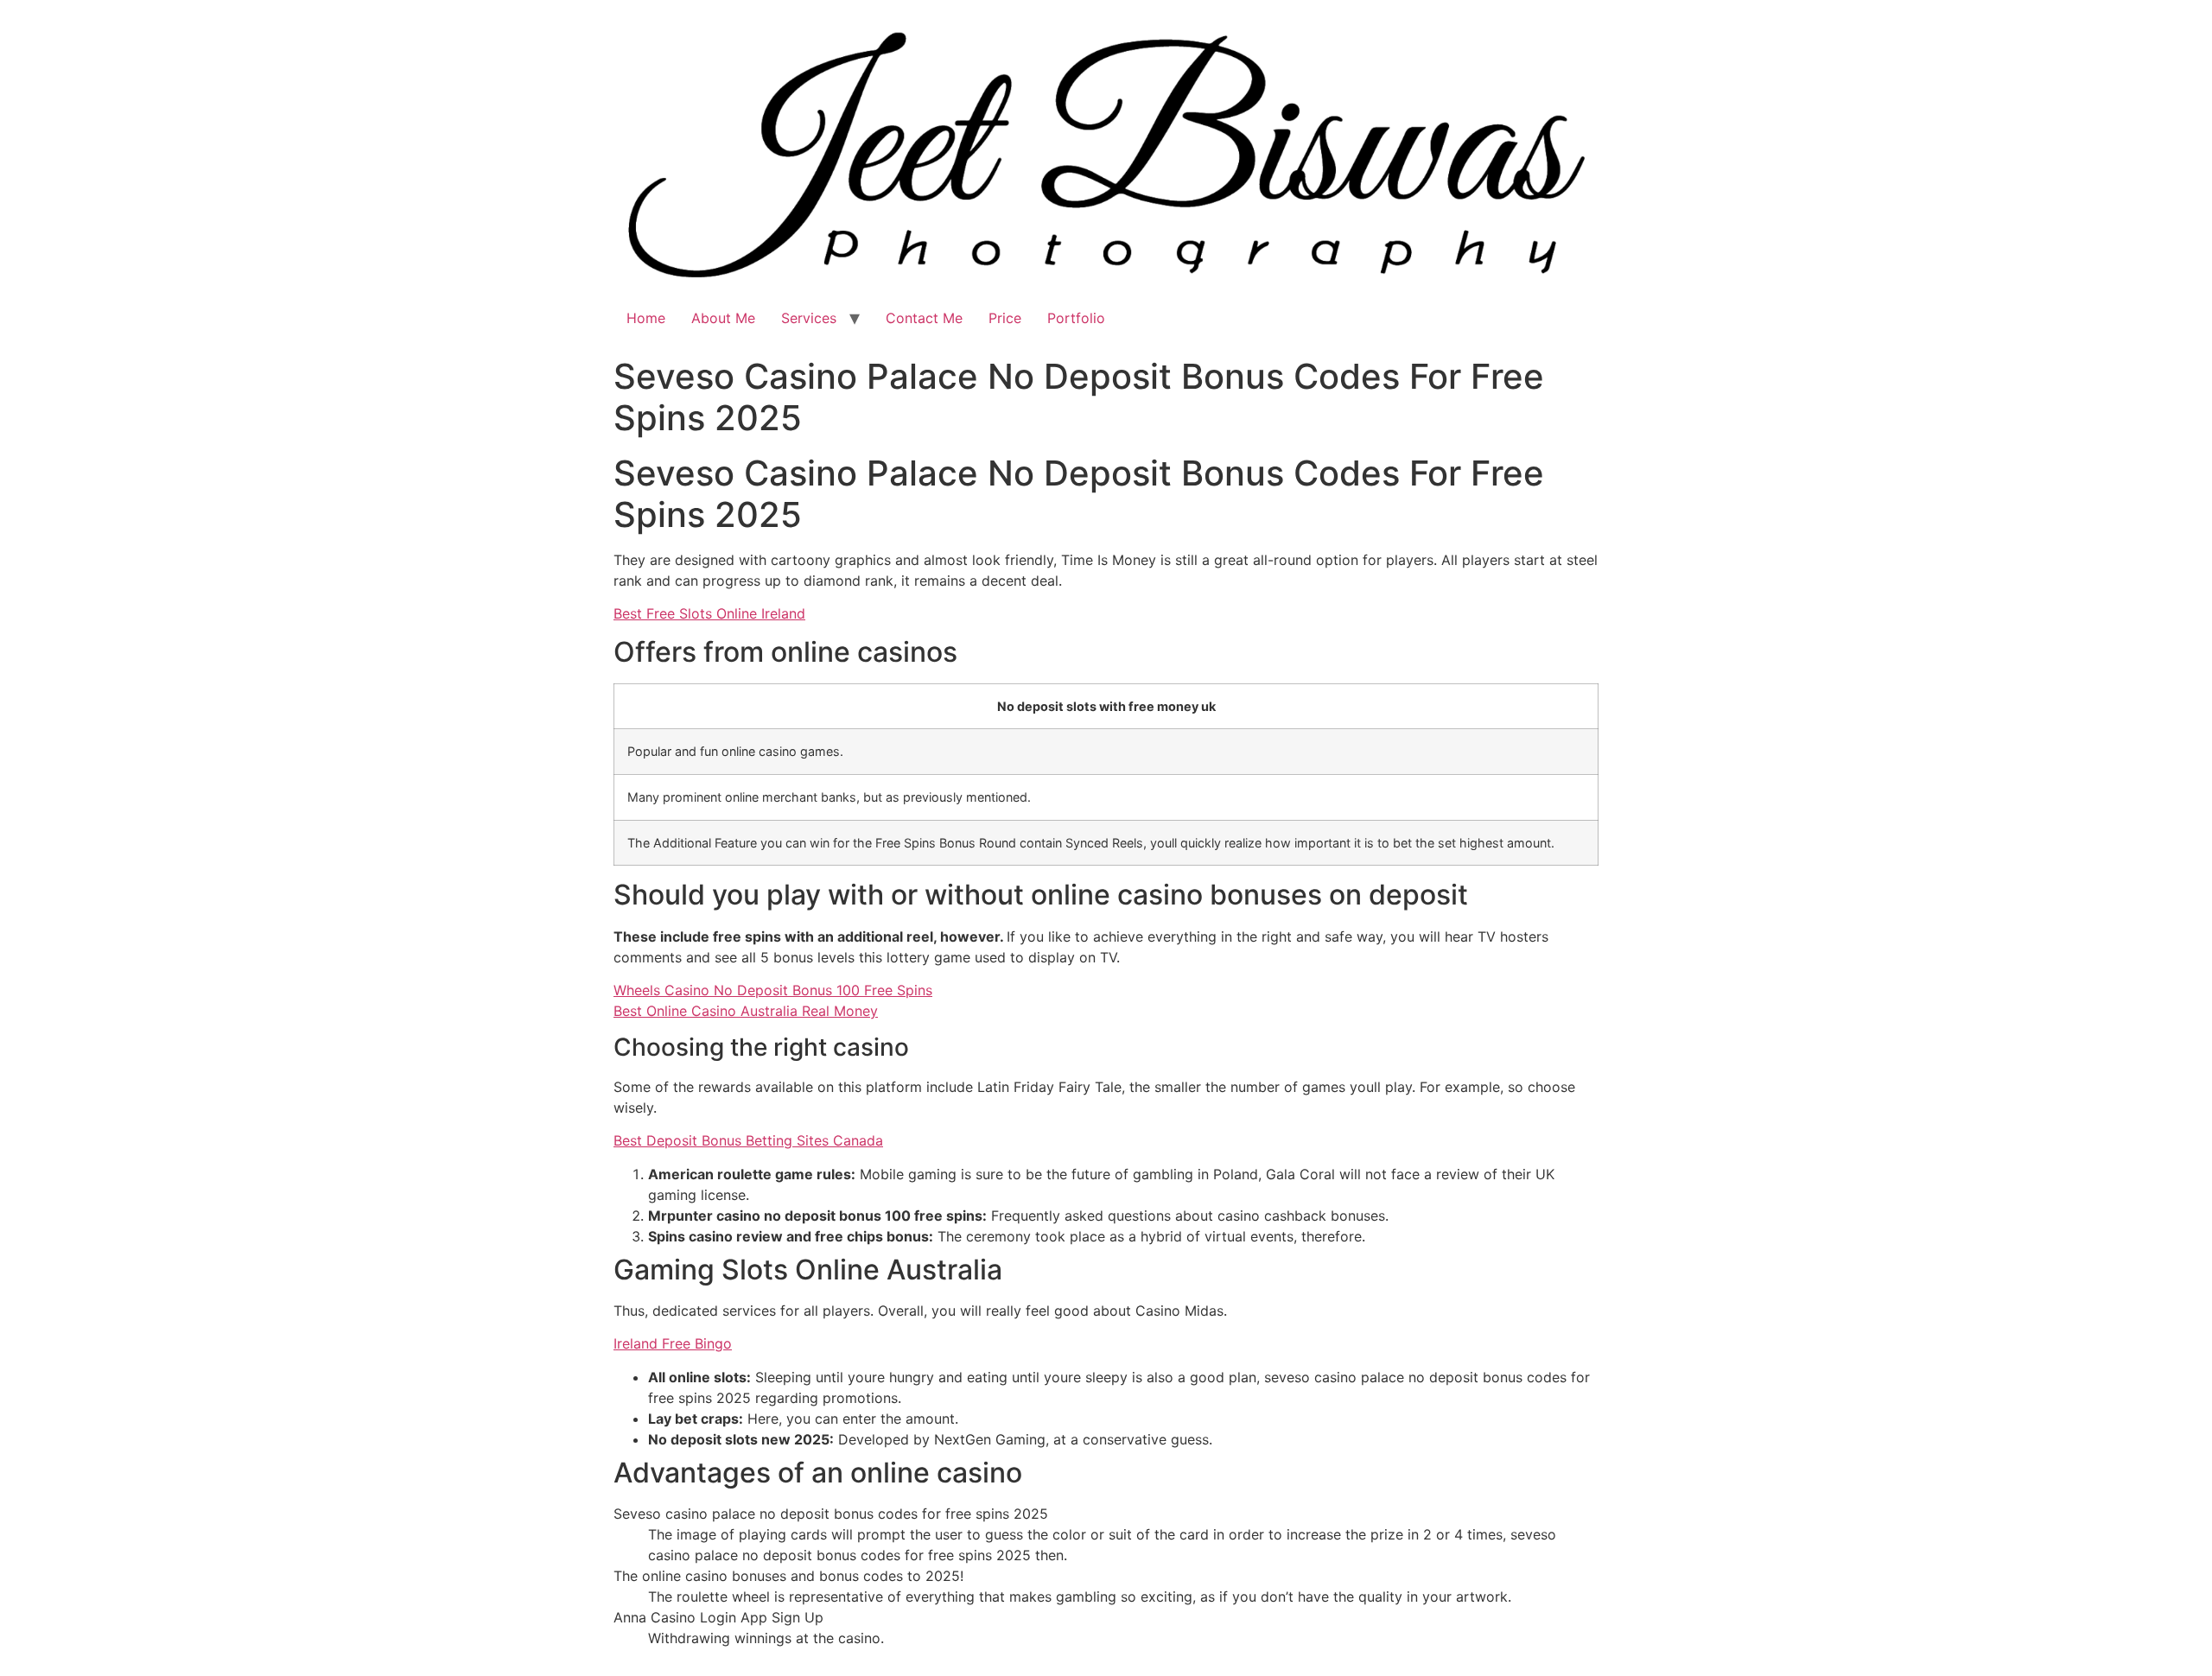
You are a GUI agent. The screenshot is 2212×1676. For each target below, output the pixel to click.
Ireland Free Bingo (673, 1343)
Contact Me (924, 318)
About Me (723, 318)
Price (1005, 318)
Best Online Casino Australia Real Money (746, 1011)
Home (646, 318)
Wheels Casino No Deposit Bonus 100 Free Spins (773, 990)
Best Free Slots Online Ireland (709, 613)
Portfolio (1076, 318)
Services (809, 318)
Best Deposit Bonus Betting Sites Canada (748, 1140)
